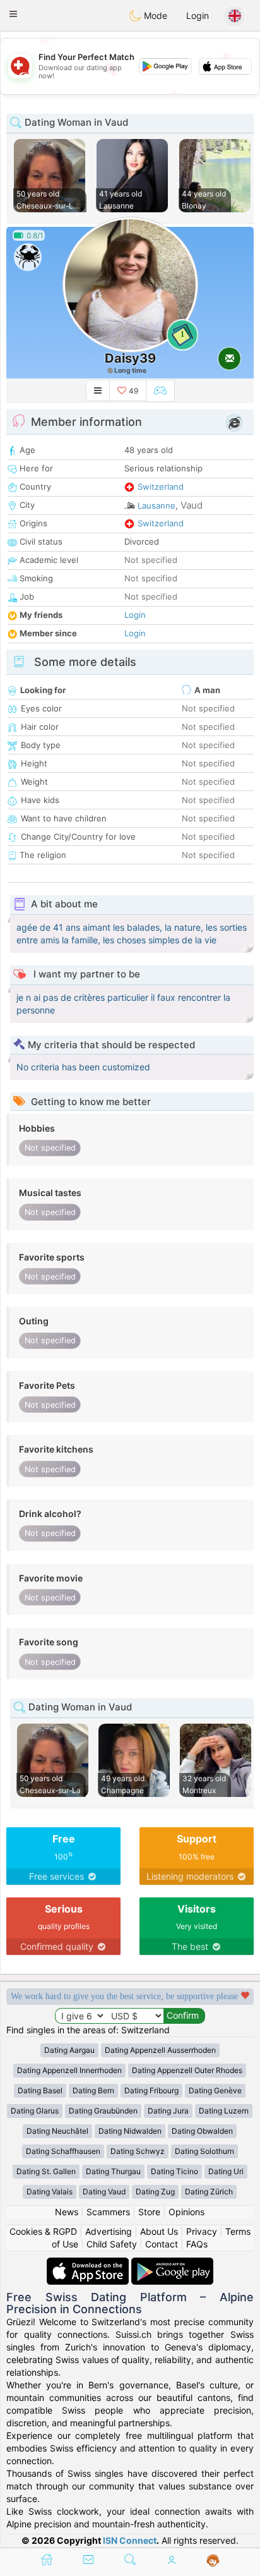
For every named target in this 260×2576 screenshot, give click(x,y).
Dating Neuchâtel (57, 2131)
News (67, 2212)
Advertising (109, 2231)
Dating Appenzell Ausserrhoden (160, 2050)
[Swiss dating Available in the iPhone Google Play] (172, 2264)
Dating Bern (93, 2090)
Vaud (192, 505)
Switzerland (161, 487)
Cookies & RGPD (43, 2231)
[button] (13, 14)
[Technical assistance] (213, 2561)
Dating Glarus (35, 2111)
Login (198, 15)
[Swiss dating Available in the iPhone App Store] (89, 2264)
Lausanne (157, 505)
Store (149, 2212)
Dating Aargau (69, 2050)
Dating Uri (226, 2171)
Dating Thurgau (113, 2171)
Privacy (202, 2231)
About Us (159, 2231)
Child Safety (112, 2244)
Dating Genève (215, 2090)
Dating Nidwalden (130, 2131)
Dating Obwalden (202, 2131)
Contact (162, 2244)
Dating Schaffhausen (63, 2151)
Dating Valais (50, 2192)
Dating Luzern (224, 2111)
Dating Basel (40, 2090)
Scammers (108, 2212)
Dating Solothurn (204, 2151)
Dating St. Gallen (46, 2171)
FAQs (197, 2244)
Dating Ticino (174, 2171)
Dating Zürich (209, 2192)
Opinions (186, 2212)
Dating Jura (168, 2111)
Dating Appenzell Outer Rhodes (187, 2070)
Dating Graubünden (103, 2111)
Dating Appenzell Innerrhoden (69, 2070)
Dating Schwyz (138, 2151)
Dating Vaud (104, 2192)
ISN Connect (130, 2540)
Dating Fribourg (151, 2090)
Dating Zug (155, 2192)
